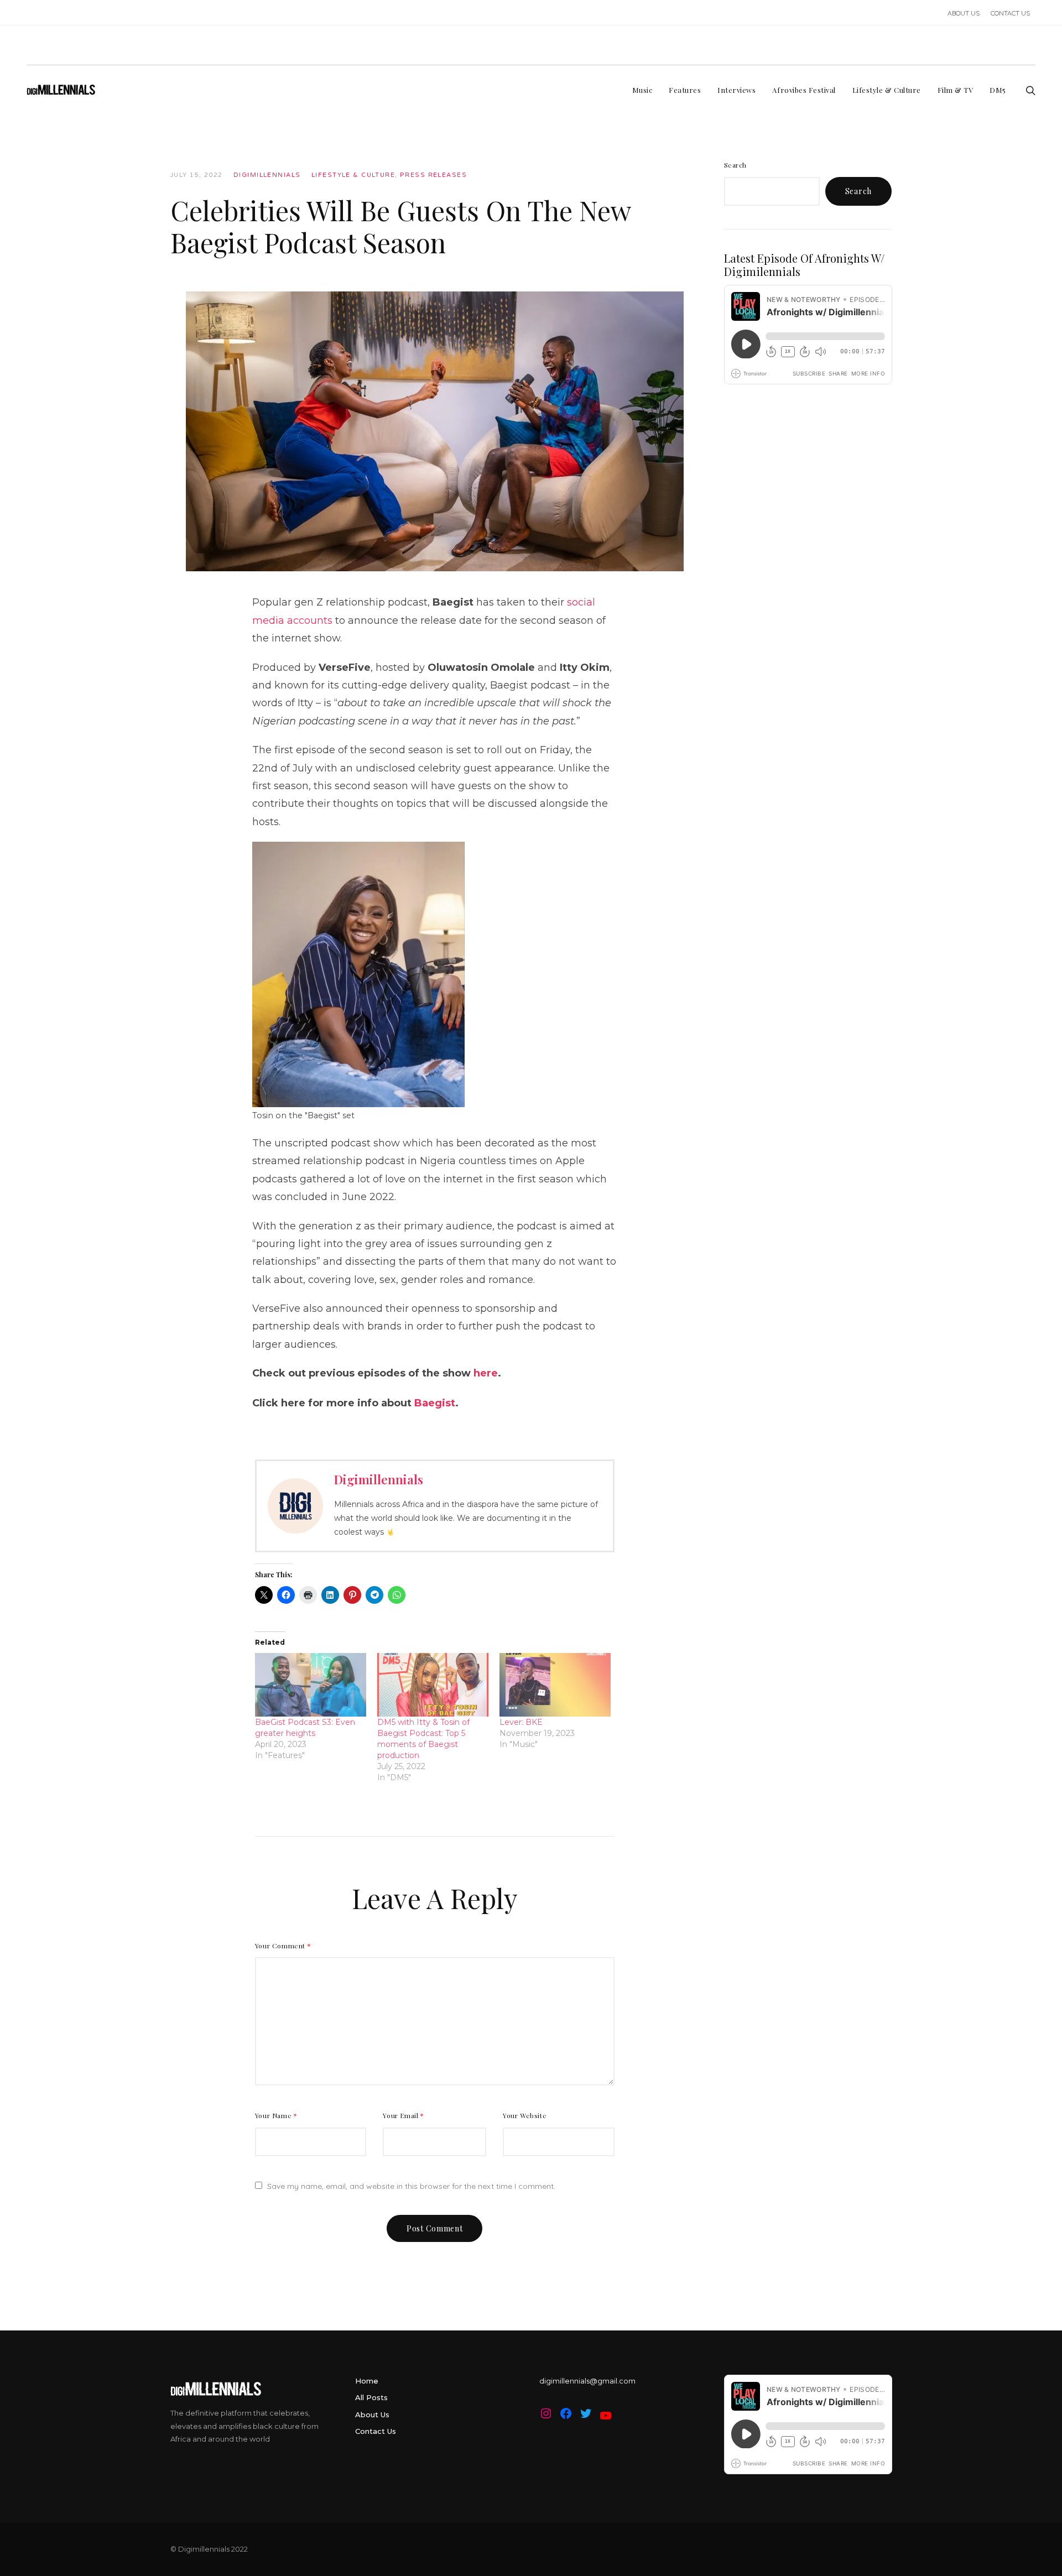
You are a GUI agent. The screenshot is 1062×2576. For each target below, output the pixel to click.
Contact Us (376, 2431)
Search (736, 165)
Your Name (276, 2115)
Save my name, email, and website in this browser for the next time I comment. (411, 2186)
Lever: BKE (521, 1722)
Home (367, 2381)
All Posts (371, 2397)
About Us (372, 2415)
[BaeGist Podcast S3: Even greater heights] (311, 1685)
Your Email (404, 2115)
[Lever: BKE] (555, 1685)
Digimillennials (267, 175)
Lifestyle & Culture (353, 175)
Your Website (525, 2115)
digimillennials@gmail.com (587, 2381)
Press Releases (433, 175)
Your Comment (283, 1946)
